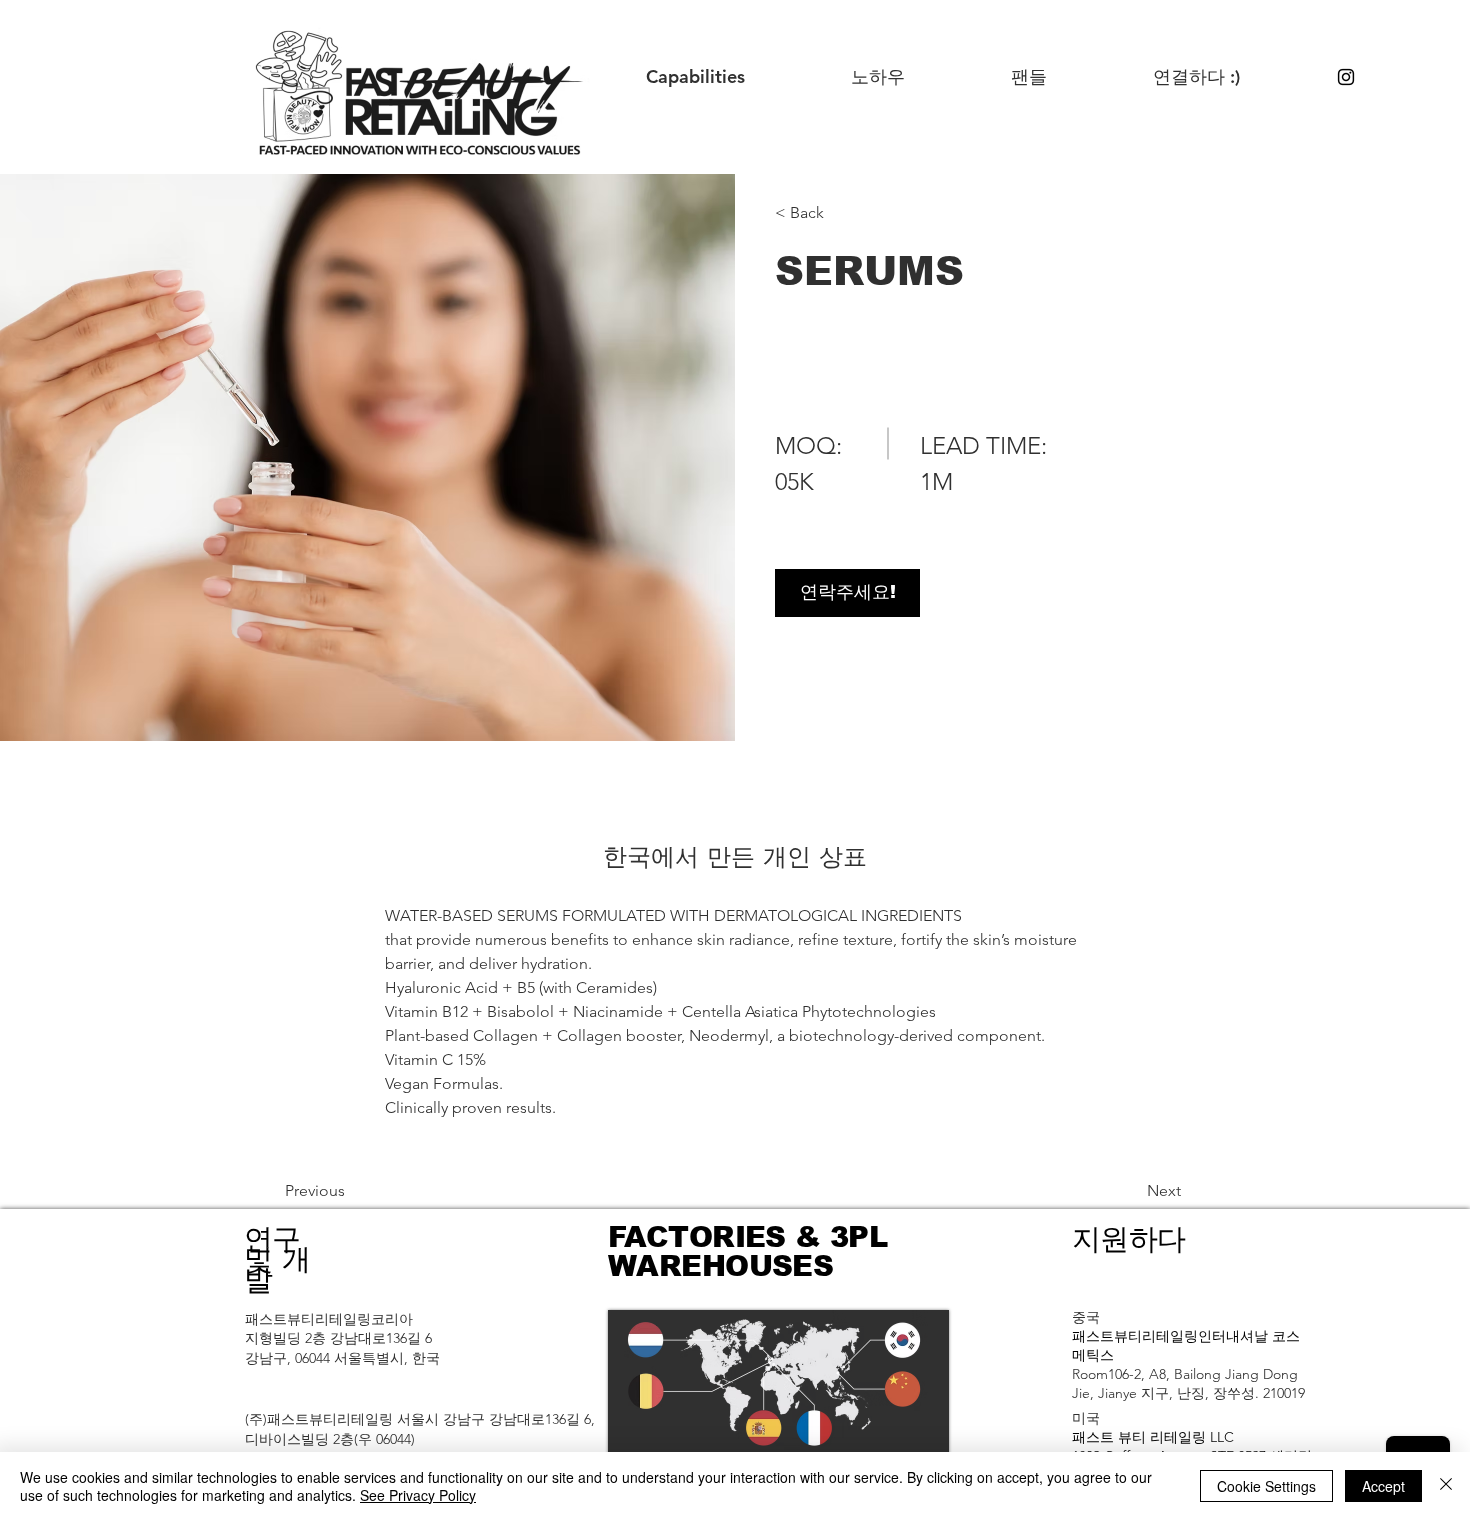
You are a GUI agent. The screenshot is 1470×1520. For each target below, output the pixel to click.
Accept (1383, 1486)
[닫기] (1446, 1486)
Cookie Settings (1266, 1486)
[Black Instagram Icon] (1346, 77)
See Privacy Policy (418, 1495)
